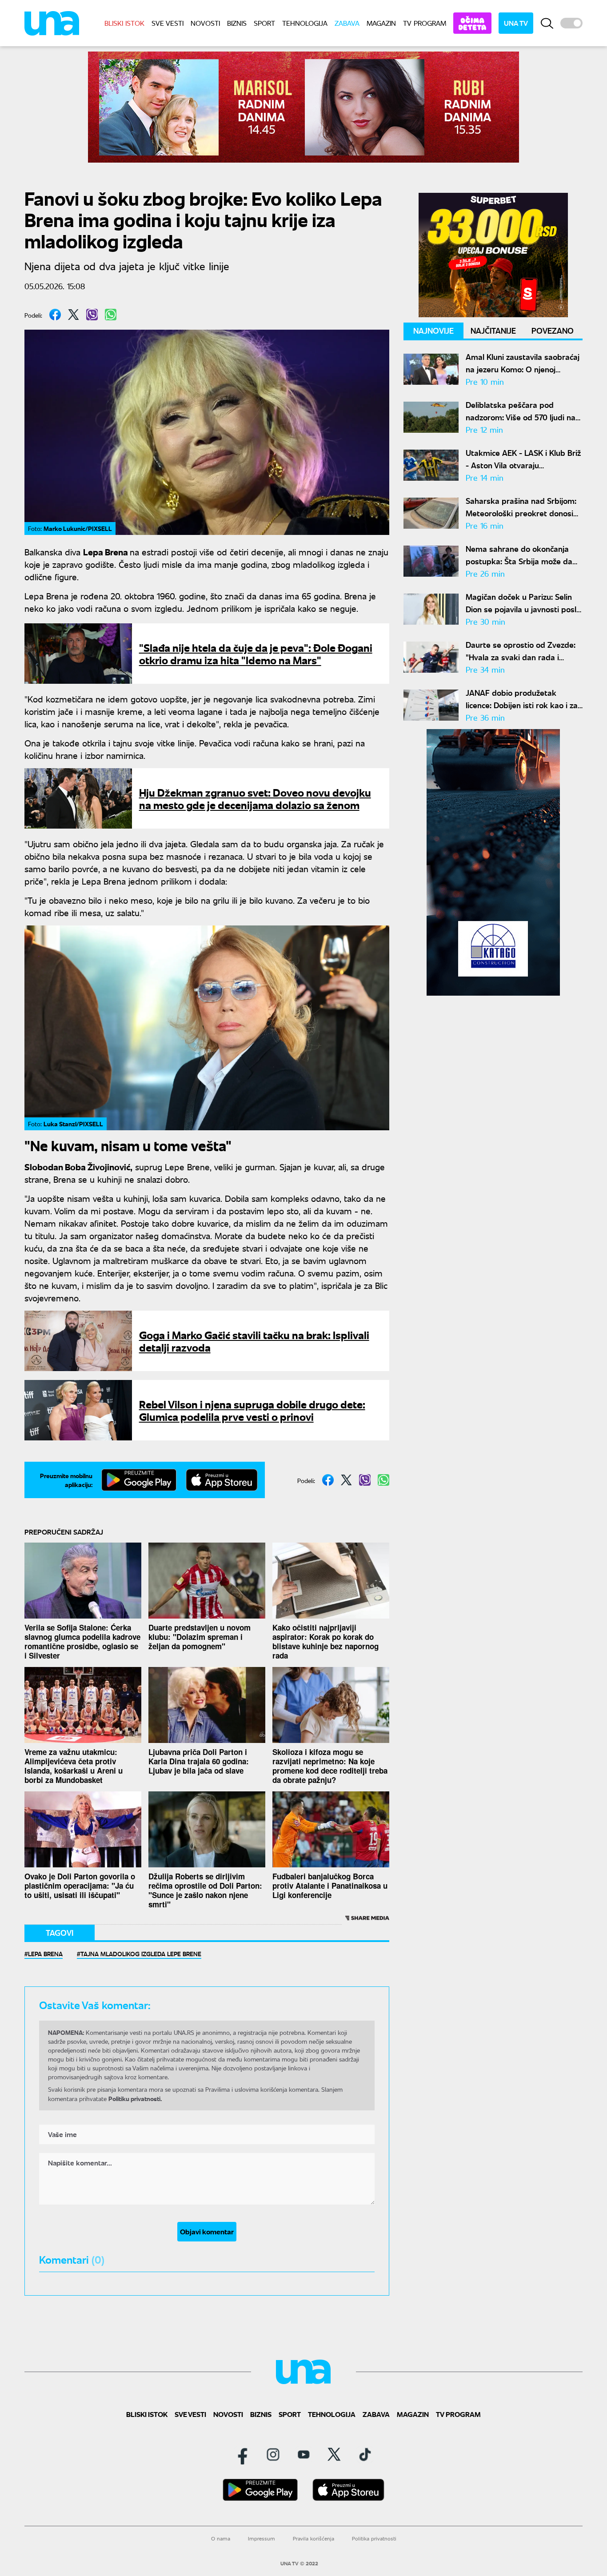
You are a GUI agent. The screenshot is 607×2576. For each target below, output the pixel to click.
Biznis (237, 23)
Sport (264, 23)
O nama (221, 2538)
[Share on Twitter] (74, 315)
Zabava (347, 23)
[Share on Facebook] (55, 315)
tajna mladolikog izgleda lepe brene (141, 1954)
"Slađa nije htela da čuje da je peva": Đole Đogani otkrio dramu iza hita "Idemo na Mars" (256, 653)
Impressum (262, 2538)
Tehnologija (305, 23)
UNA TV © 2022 (299, 2564)
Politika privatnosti (374, 2538)
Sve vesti (168, 23)
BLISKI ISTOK (124, 23)
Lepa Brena (45, 1954)
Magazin (381, 23)
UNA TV (516, 23)
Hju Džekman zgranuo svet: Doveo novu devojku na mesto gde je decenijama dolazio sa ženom (255, 798)
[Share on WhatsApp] (111, 315)
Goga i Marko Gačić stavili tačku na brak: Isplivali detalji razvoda (254, 1341)
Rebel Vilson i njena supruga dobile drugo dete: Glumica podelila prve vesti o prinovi (252, 1410)
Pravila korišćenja (313, 2538)
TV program (425, 23)
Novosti (205, 23)
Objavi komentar (207, 2231)
